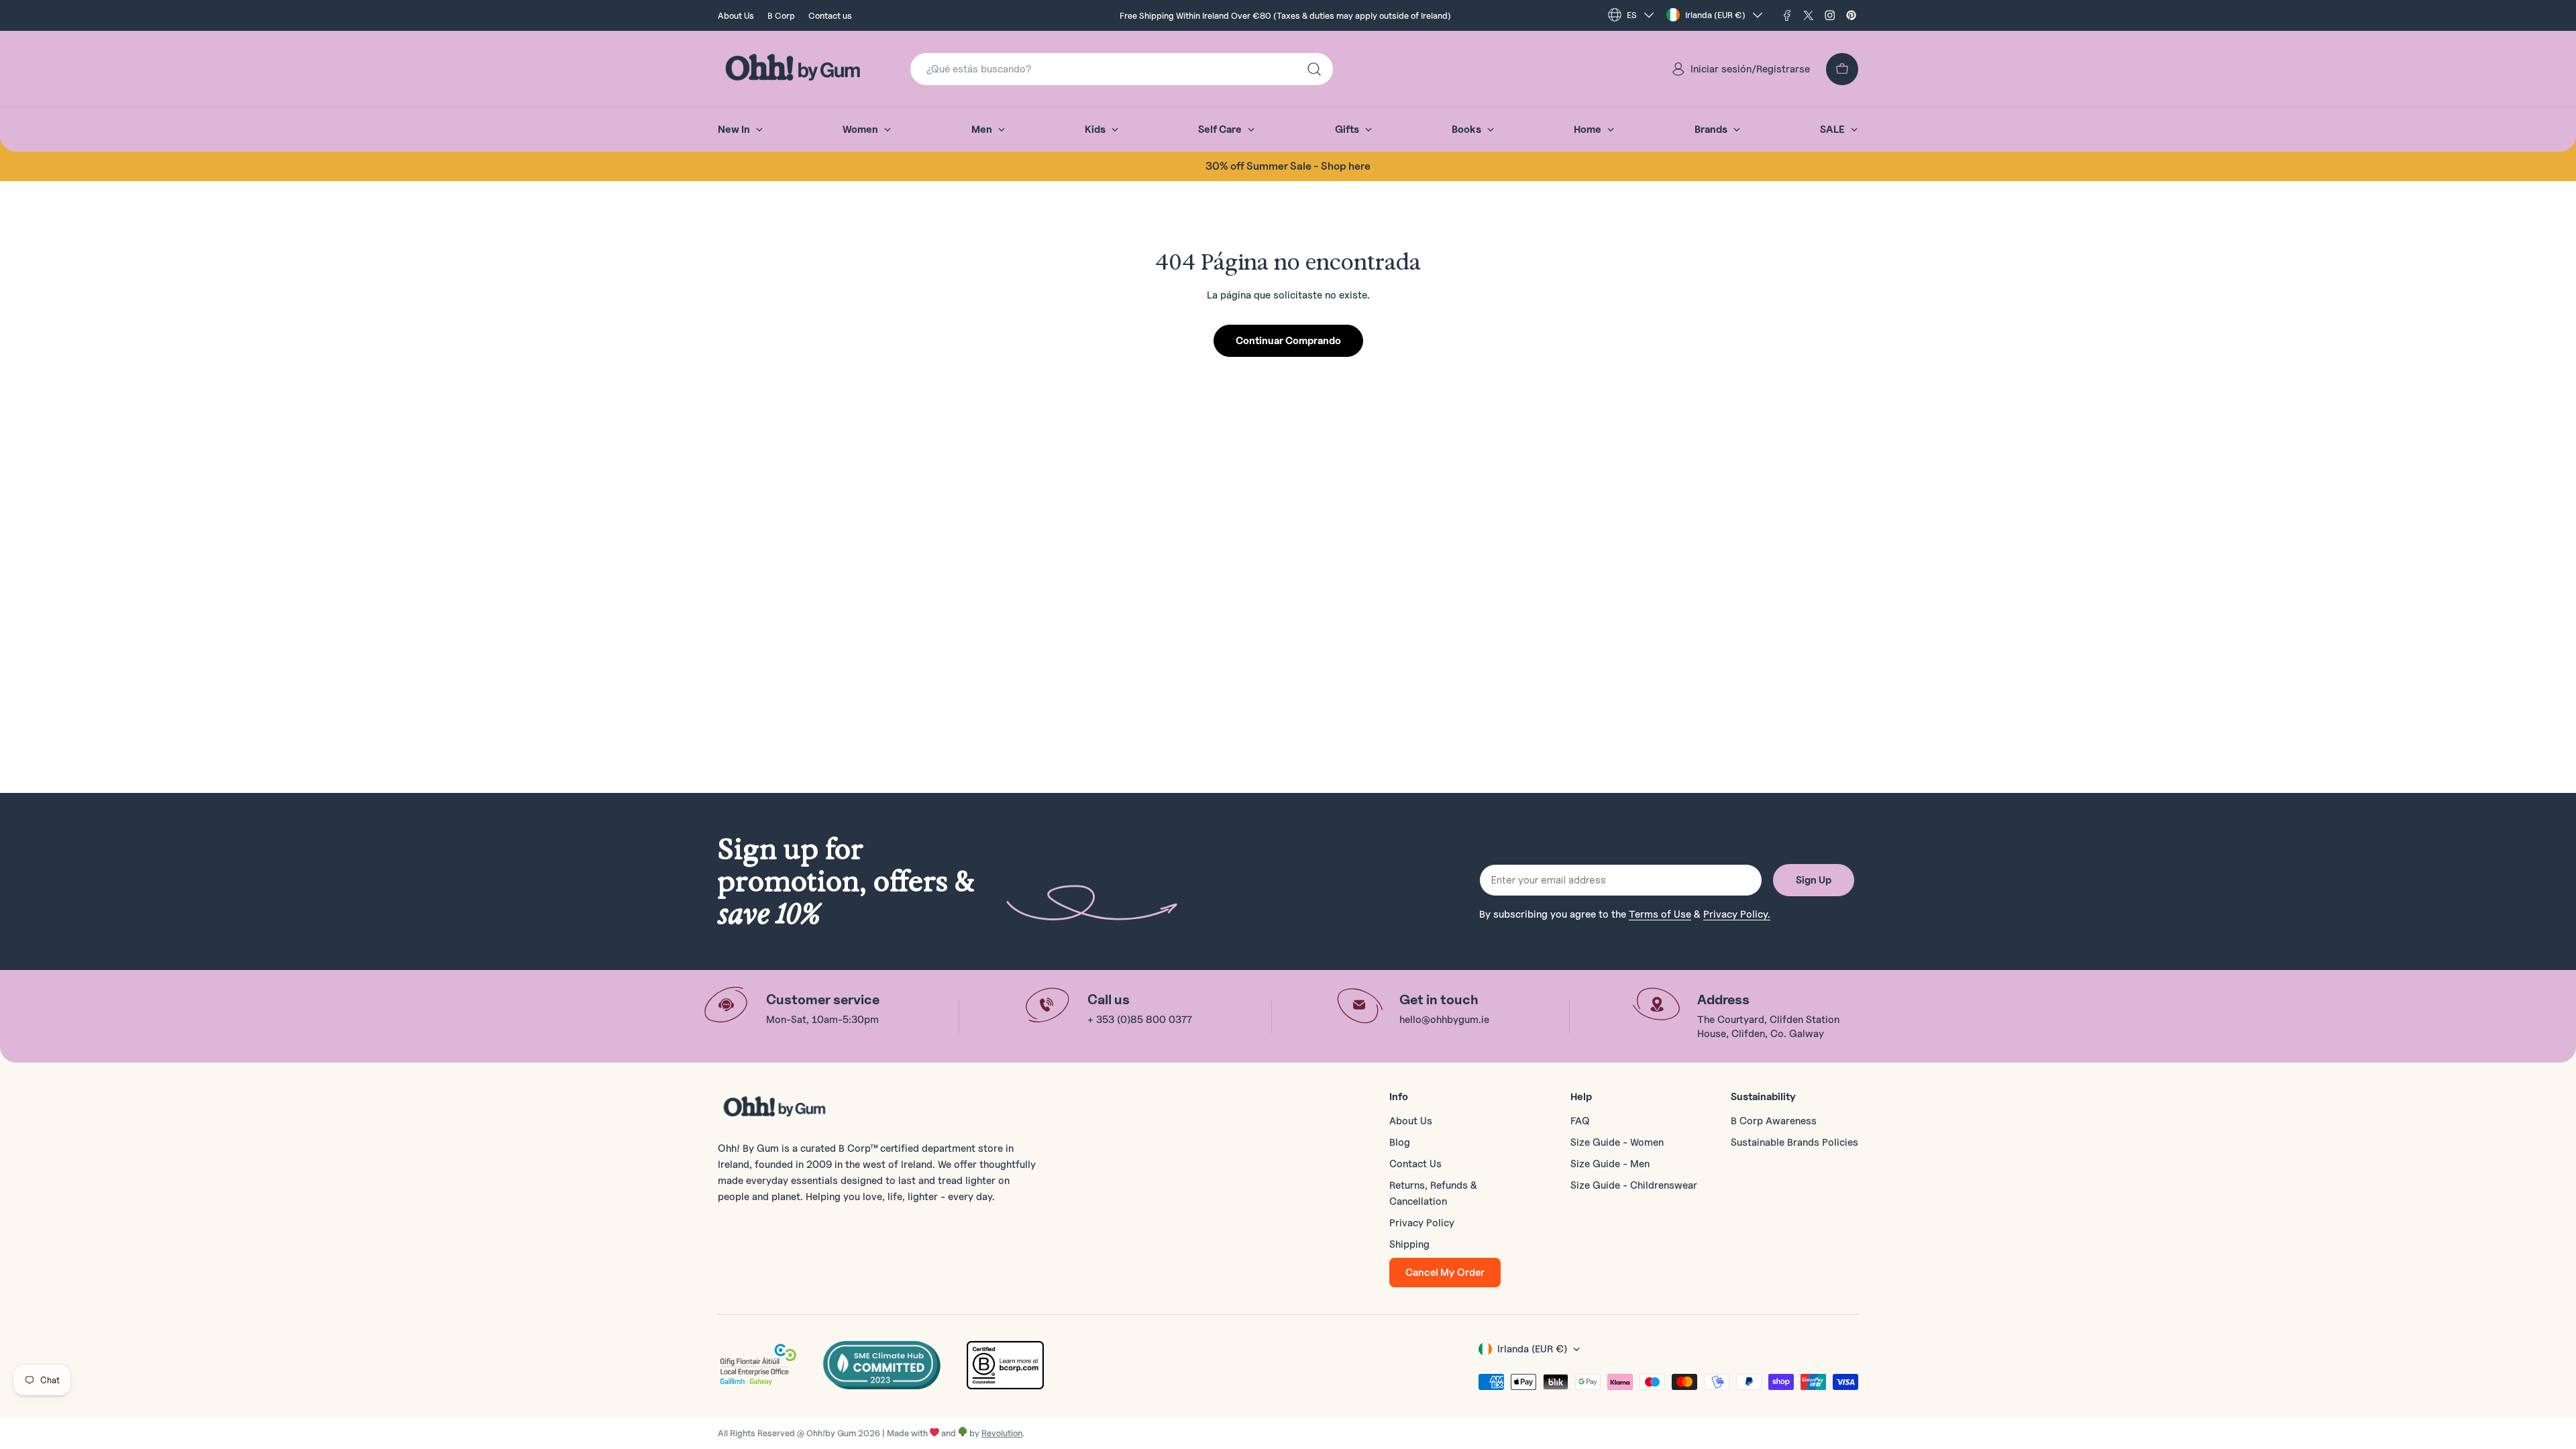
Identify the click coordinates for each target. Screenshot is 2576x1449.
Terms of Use (1660, 914)
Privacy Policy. (1737, 914)
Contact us (830, 15)
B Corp (781, 15)
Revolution (1002, 1433)
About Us (736, 15)
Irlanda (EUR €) (1715, 15)
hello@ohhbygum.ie (1444, 1020)
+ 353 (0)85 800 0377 (1140, 1020)
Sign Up (1814, 880)
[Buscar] (1314, 69)
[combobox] (1122, 69)
